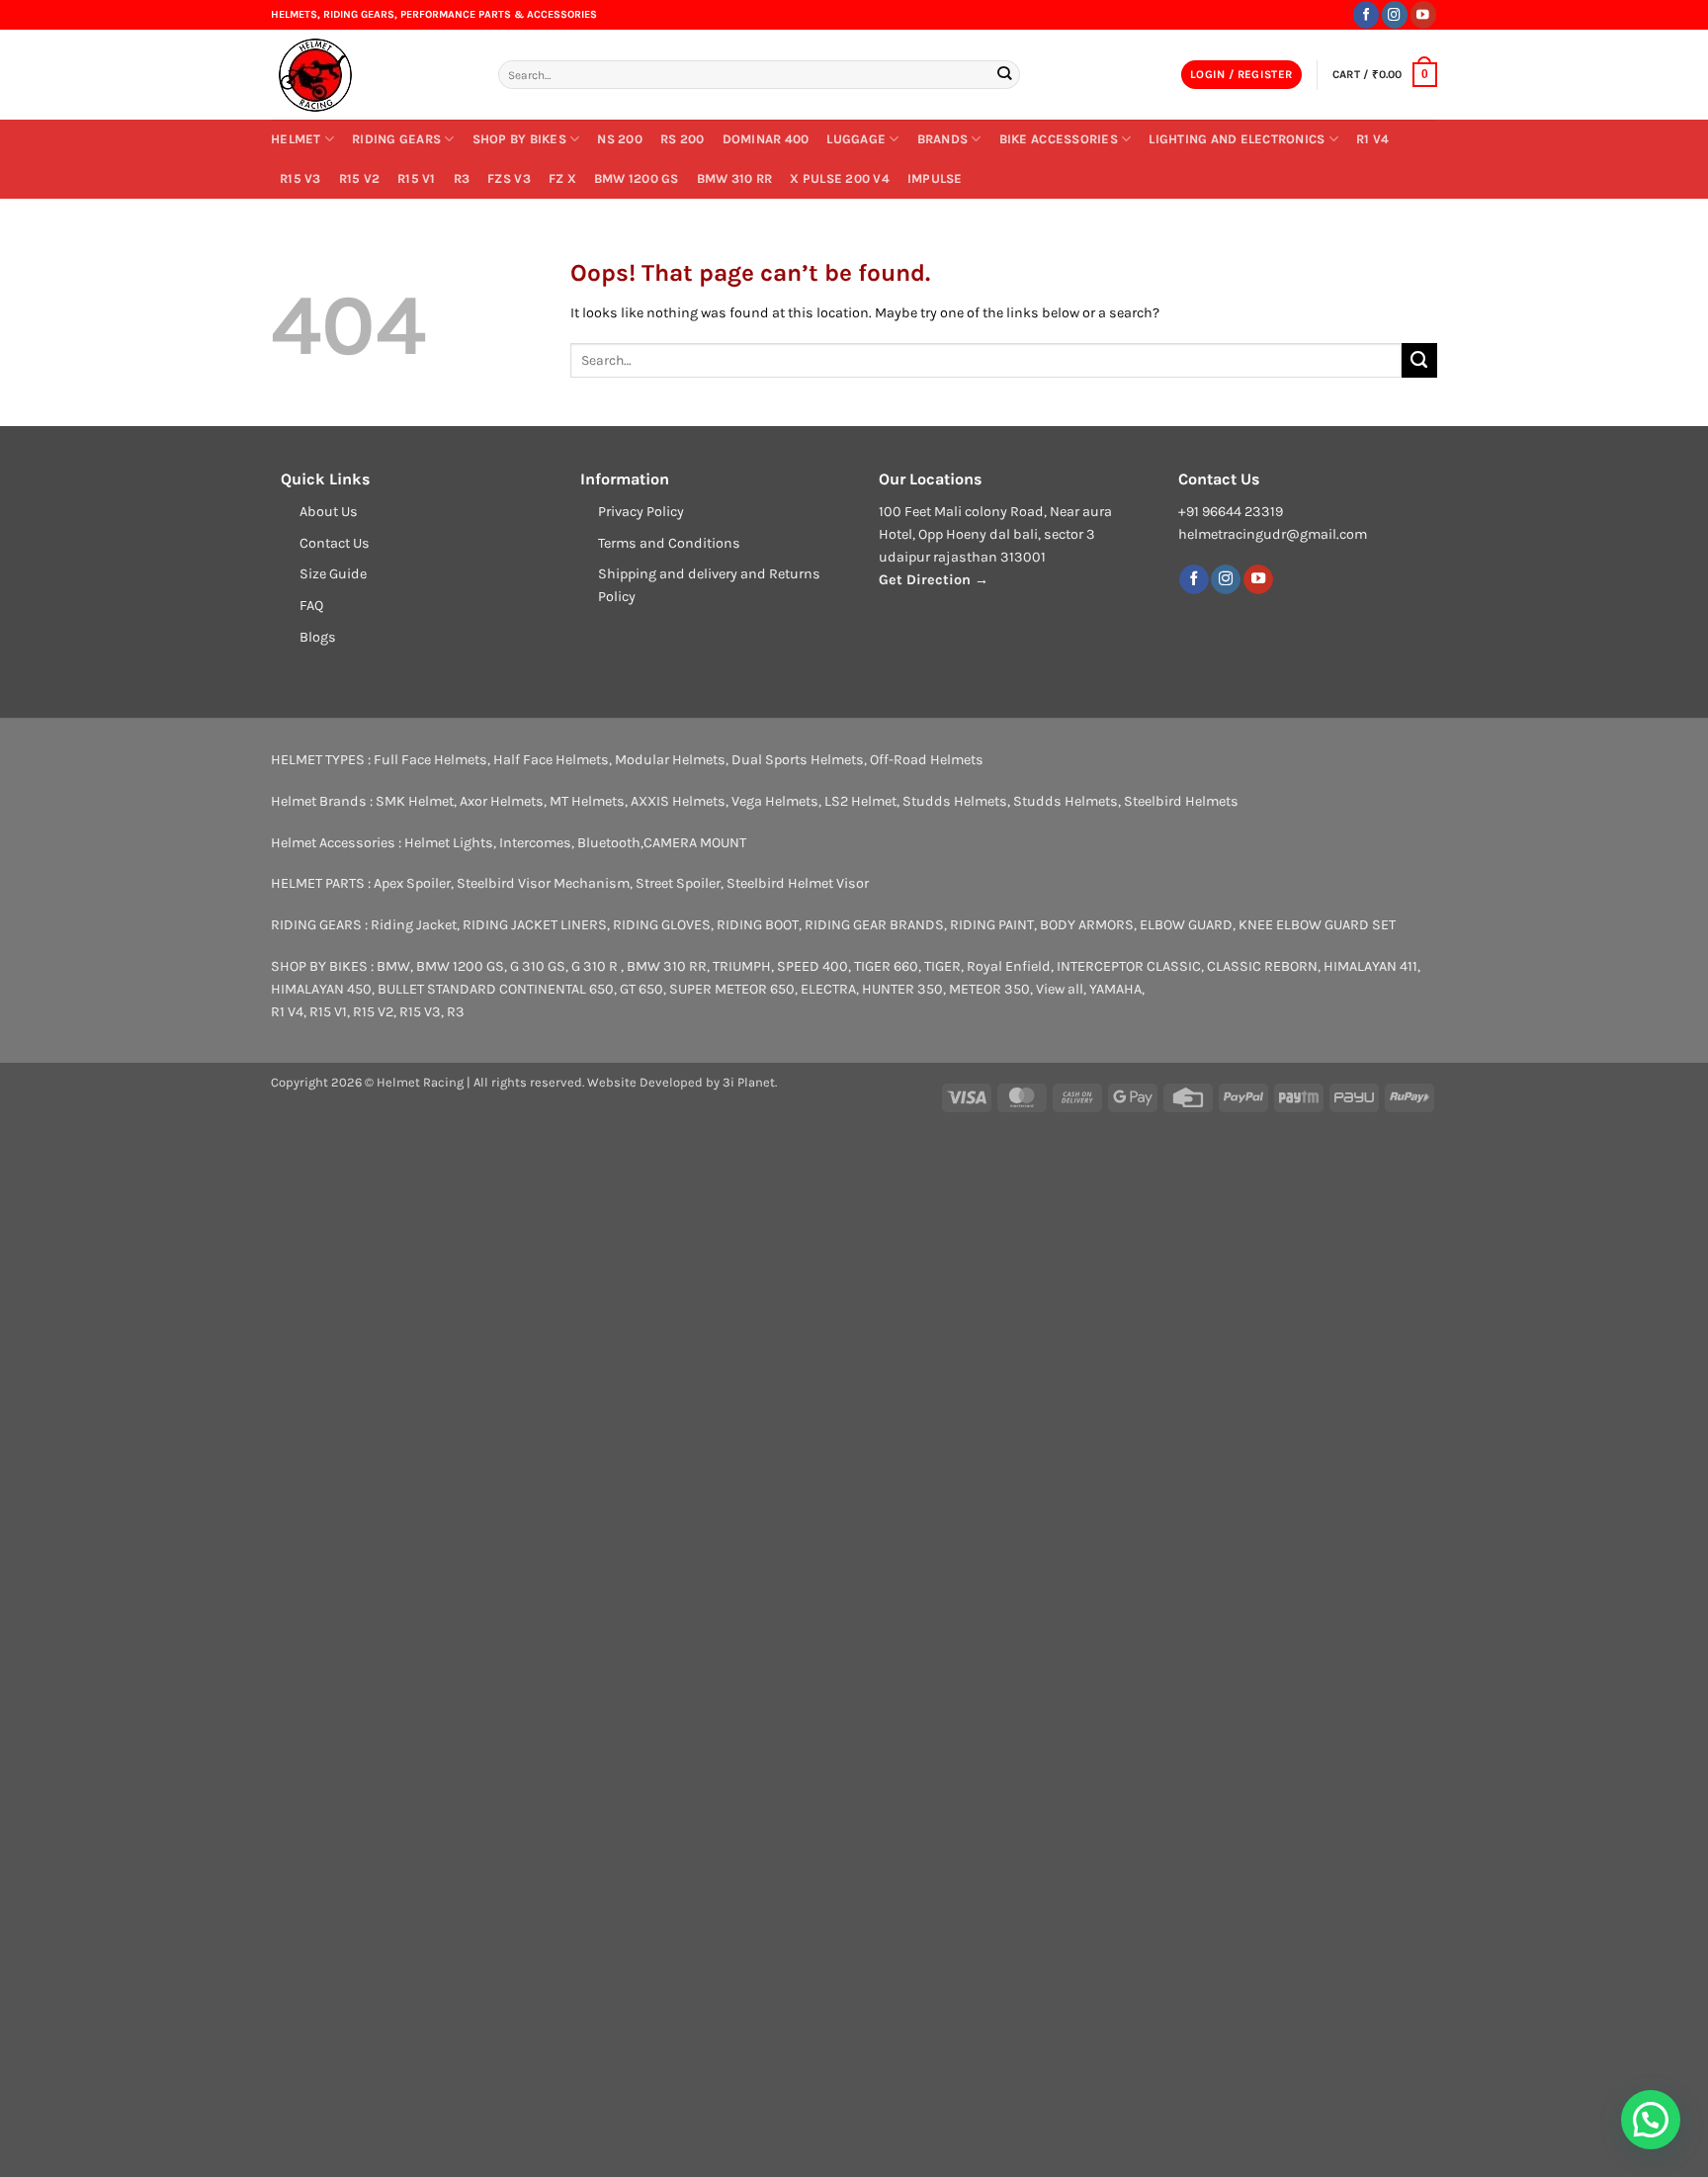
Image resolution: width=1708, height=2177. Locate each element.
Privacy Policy (641, 512)
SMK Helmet (415, 801)
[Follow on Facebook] (1366, 14)
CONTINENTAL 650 (556, 989)
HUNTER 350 (902, 989)
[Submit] (1004, 75)
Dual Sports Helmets (798, 760)
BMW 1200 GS (637, 178)
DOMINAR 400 (766, 139)
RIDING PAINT (992, 925)
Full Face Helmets (430, 760)
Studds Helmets (955, 801)
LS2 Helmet (860, 801)
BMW (393, 966)
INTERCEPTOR (1100, 966)
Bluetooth (609, 843)
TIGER (942, 966)
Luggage (856, 139)
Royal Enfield (1009, 966)
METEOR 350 (989, 989)
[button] (1241, 75)
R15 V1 (417, 178)
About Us (329, 512)
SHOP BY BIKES (519, 139)
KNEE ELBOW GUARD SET (1317, 925)
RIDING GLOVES (662, 925)
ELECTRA (828, 989)
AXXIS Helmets (678, 801)
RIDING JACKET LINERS (535, 925)
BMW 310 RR (735, 178)
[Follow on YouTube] (1423, 14)
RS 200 (683, 139)
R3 (462, 178)
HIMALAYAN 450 (321, 989)
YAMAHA (1115, 989)
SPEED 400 (812, 966)
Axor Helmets (502, 801)
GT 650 (641, 989)
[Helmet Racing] (370, 75)
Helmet (296, 139)
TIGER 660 (886, 966)
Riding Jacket (414, 925)
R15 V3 (300, 178)
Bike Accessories (1059, 139)
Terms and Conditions (669, 543)
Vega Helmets (775, 801)
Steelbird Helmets (1181, 801)
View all (1060, 989)
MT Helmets (587, 801)
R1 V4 (1372, 139)
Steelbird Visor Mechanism (543, 883)
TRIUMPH (742, 966)
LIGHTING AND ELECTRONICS (1237, 139)
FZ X (562, 178)
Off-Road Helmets (927, 760)
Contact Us (335, 543)
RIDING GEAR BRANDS (874, 925)
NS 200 (620, 139)
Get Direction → (934, 580)
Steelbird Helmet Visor (798, 883)
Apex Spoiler (412, 883)
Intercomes (535, 843)
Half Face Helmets (551, 760)
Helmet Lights (449, 843)
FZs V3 (509, 178)
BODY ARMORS (1087, 925)
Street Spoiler (678, 883)
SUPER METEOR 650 (732, 989)
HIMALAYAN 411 (1370, 966)
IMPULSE (935, 178)
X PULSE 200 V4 (840, 178)
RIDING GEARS (396, 139)
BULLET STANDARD (437, 989)
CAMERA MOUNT (695, 843)
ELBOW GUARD (1186, 925)
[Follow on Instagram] (1395, 14)
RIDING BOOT (758, 925)
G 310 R (596, 966)
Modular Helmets (670, 760)
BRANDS (943, 139)
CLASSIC (1174, 966)
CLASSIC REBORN (1262, 966)
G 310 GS (538, 966)
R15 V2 (360, 178)
